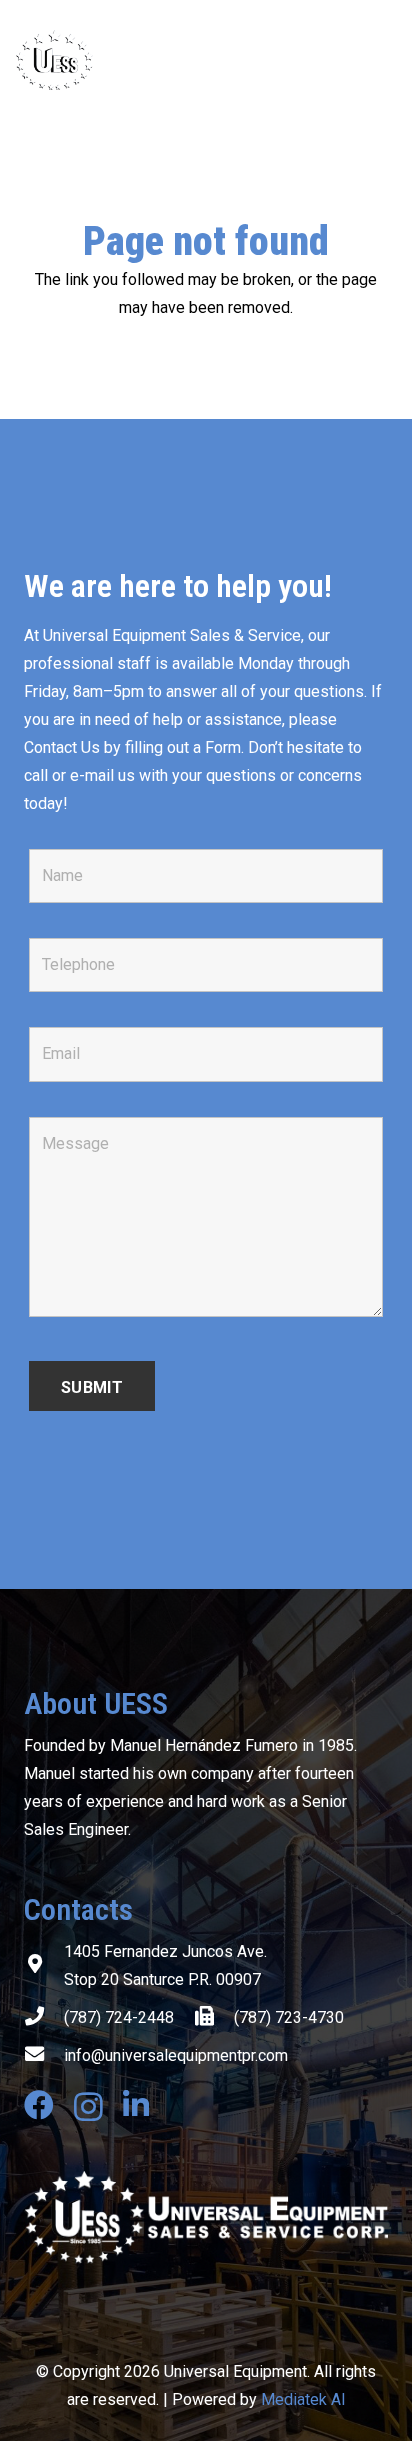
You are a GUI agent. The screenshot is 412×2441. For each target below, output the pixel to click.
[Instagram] (88, 2106)
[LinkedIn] (136, 2105)
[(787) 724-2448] (44, 2018)
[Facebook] (39, 2105)
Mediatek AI (303, 2399)
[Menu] (384, 60)
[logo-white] (206, 2217)
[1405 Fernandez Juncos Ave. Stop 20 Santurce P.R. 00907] (44, 1966)
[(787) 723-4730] (214, 2018)
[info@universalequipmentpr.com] (44, 2056)
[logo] (133, 60)
